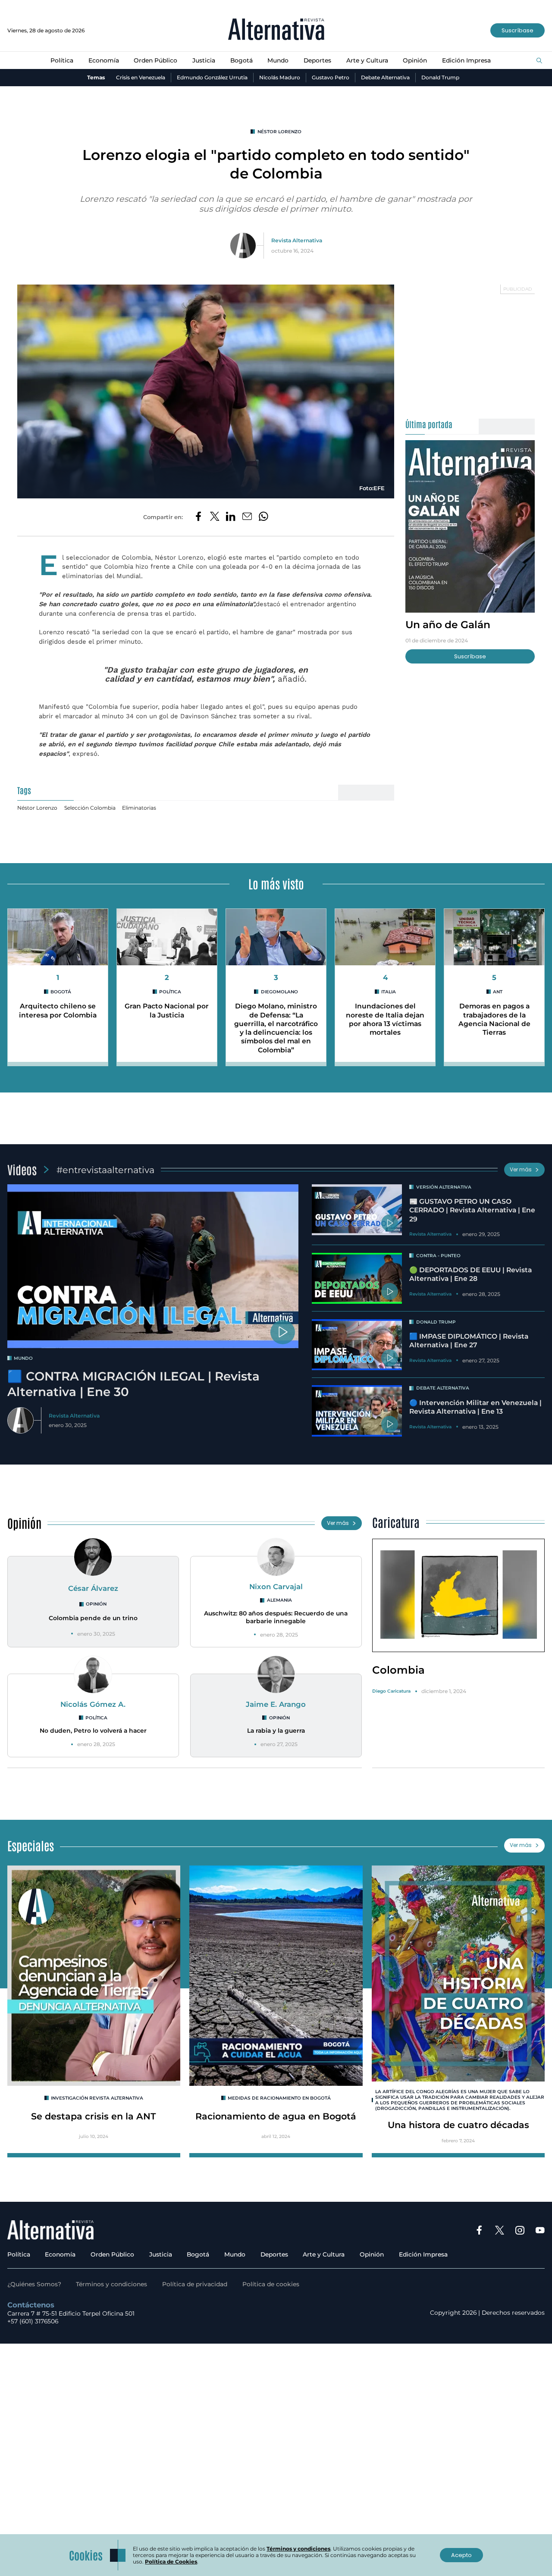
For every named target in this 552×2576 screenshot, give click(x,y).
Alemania (279, 1600)
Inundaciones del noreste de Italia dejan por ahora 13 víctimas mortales (385, 1019)
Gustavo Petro (331, 77)
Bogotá (241, 60)
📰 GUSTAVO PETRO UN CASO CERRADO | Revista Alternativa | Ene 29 (472, 1210)
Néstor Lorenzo (279, 132)
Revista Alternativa (297, 240)
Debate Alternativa (385, 77)
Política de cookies (271, 2284)
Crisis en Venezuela (141, 77)
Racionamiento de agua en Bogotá (276, 2116)
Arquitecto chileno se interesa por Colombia (58, 1010)
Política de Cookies (171, 2562)
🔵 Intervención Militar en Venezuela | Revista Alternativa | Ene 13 (475, 1407)
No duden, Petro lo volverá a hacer (93, 1731)
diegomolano (279, 992)
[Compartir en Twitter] (215, 517)
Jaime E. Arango (276, 1704)
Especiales (31, 1845)
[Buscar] (539, 61)
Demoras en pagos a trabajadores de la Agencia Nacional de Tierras (494, 1019)
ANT (498, 992)
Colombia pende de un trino (93, 1618)
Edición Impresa (466, 60)
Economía (104, 60)
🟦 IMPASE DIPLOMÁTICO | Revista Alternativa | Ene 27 (469, 1341)
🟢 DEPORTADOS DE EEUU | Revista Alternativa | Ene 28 (470, 1274)
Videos (22, 1169)
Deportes (317, 60)
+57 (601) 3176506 (33, 2321)
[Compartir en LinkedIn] (231, 517)
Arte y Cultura (367, 60)
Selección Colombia (90, 808)
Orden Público (155, 60)
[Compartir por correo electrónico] (247, 517)
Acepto (461, 2555)
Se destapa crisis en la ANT (94, 2116)
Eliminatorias (139, 808)
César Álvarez (93, 1588)
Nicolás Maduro (280, 77)
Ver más (521, 1169)
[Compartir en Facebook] (198, 517)
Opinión (415, 60)
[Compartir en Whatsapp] (263, 517)
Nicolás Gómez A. (93, 1704)
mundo (23, 1358)
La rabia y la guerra (276, 1731)
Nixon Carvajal (276, 1587)
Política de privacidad (195, 2284)
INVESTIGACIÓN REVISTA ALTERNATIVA (97, 2098)
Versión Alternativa (444, 1187)
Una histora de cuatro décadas (458, 2125)
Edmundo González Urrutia (212, 77)
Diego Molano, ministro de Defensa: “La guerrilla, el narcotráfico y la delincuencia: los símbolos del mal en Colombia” (276, 1028)
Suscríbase (517, 30)
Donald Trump (440, 77)
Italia (389, 992)
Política (62, 60)
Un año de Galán (448, 624)
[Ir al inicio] (276, 30)
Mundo (278, 60)
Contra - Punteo (438, 1256)
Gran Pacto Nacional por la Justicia (167, 1010)
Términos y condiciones (111, 2284)
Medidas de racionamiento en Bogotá (279, 2098)
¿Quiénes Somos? (34, 2284)
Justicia (204, 60)
